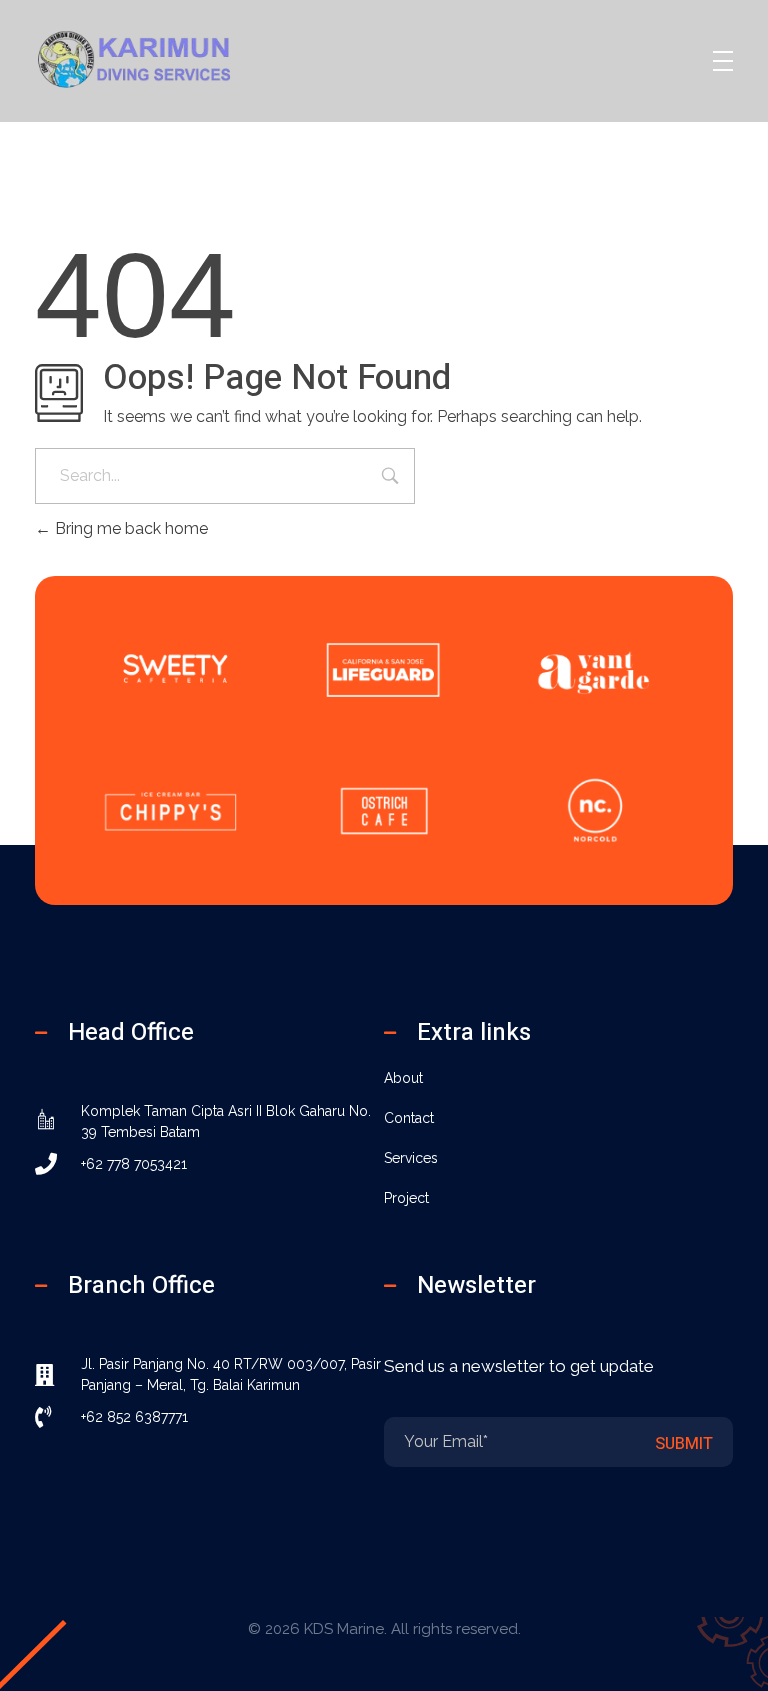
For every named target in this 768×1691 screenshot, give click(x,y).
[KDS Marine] (159, 57)
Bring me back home (129, 528)
